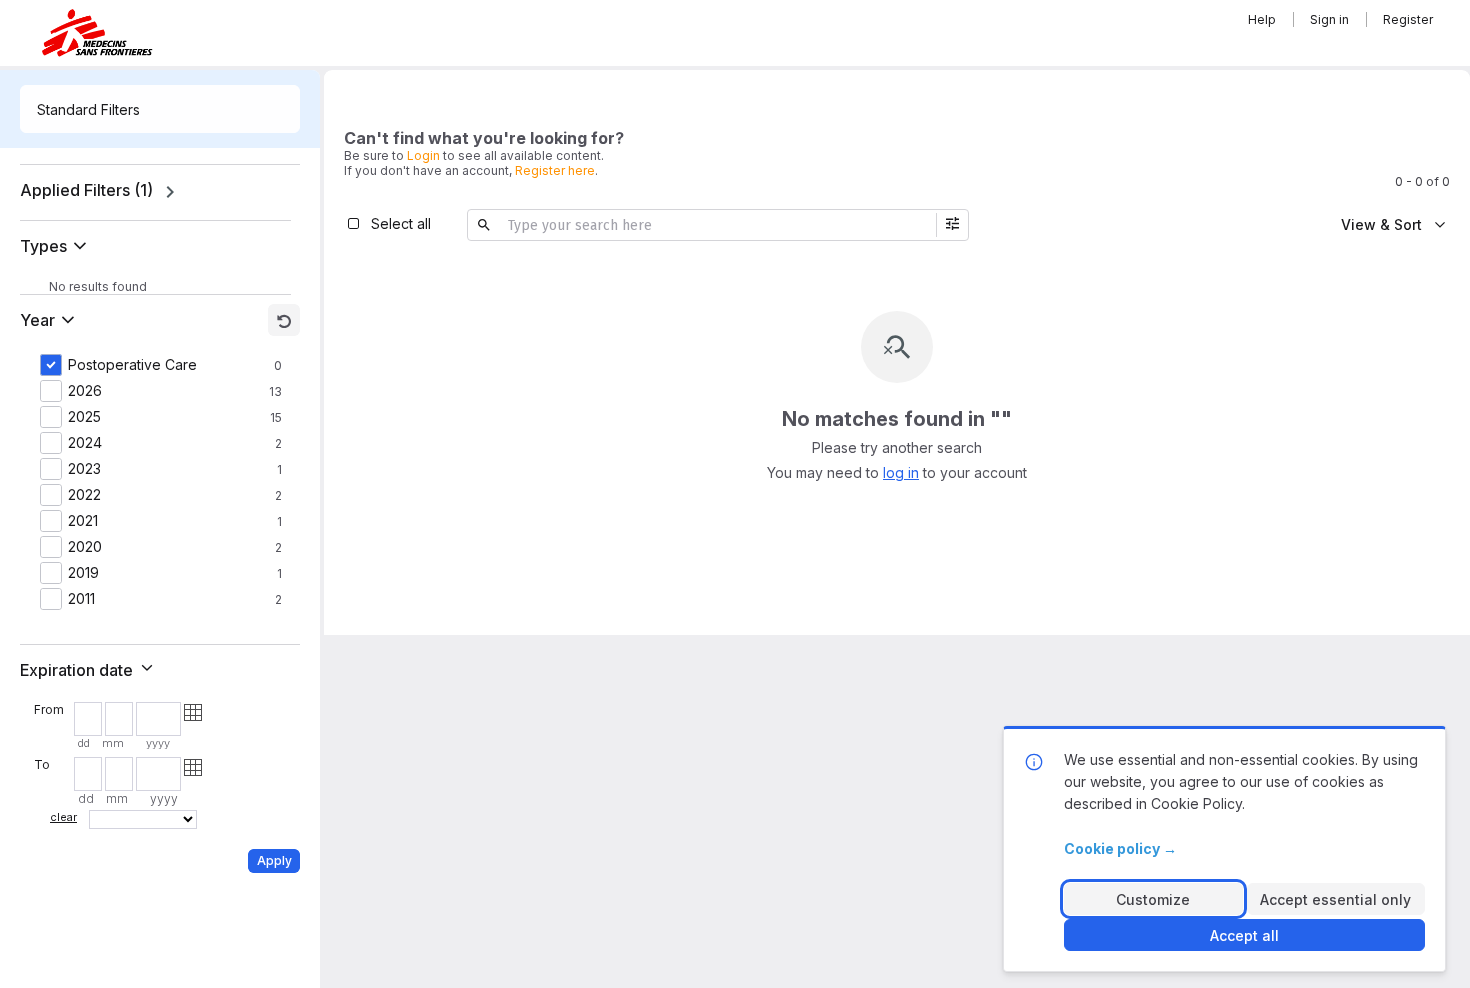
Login (423, 155)
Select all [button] (401, 223)
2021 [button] (83, 521)
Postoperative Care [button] (132, 365)
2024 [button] (85, 443)
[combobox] (160, 109)
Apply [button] (274, 860)
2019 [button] (83, 573)
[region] (160, 192)
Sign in (1329, 19)
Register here (555, 170)
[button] (57, 246)
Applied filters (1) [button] (86, 190)
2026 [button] (85, 391)
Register (1408, 19)
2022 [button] (84, 495)
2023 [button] (84, 469)
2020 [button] (85, 547)
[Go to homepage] (97, 32)
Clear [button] (63, 817)
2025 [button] (84, 417)
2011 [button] (81, 599)
